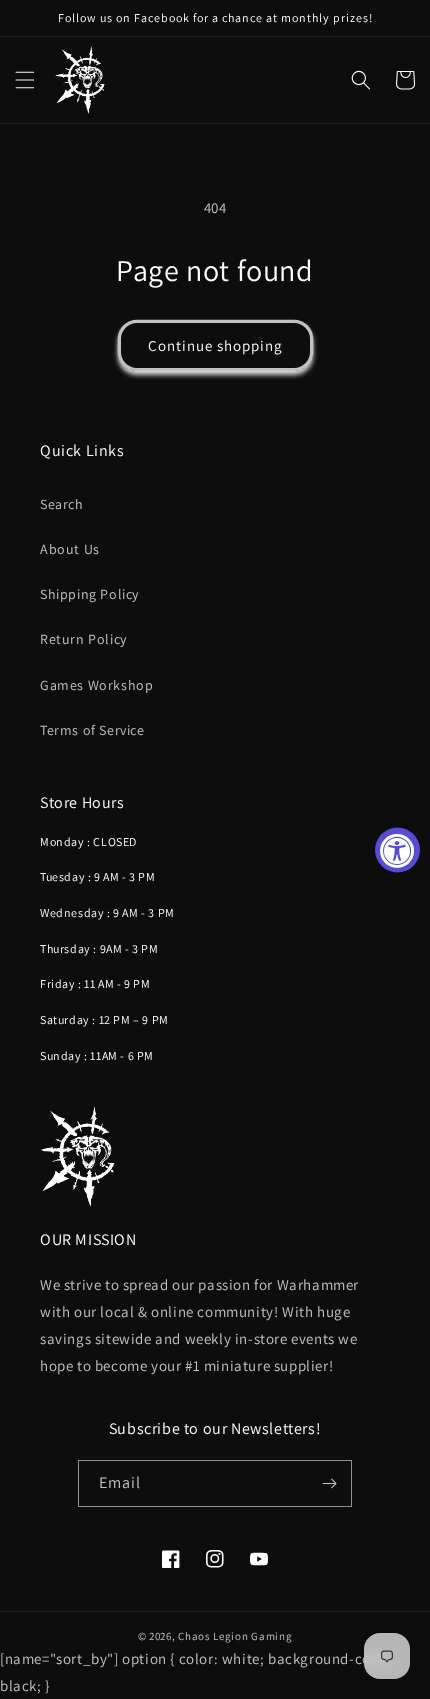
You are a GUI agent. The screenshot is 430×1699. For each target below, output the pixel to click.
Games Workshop (96, 685)
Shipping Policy (89, 594)
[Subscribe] (329, 1483)
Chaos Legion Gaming (235, 1636)
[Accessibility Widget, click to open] (397, 849)
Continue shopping (215, 345)
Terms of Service (92, 730)
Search (62, 504)
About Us (70, 549)
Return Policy (83, 639)
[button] (25, 80)
